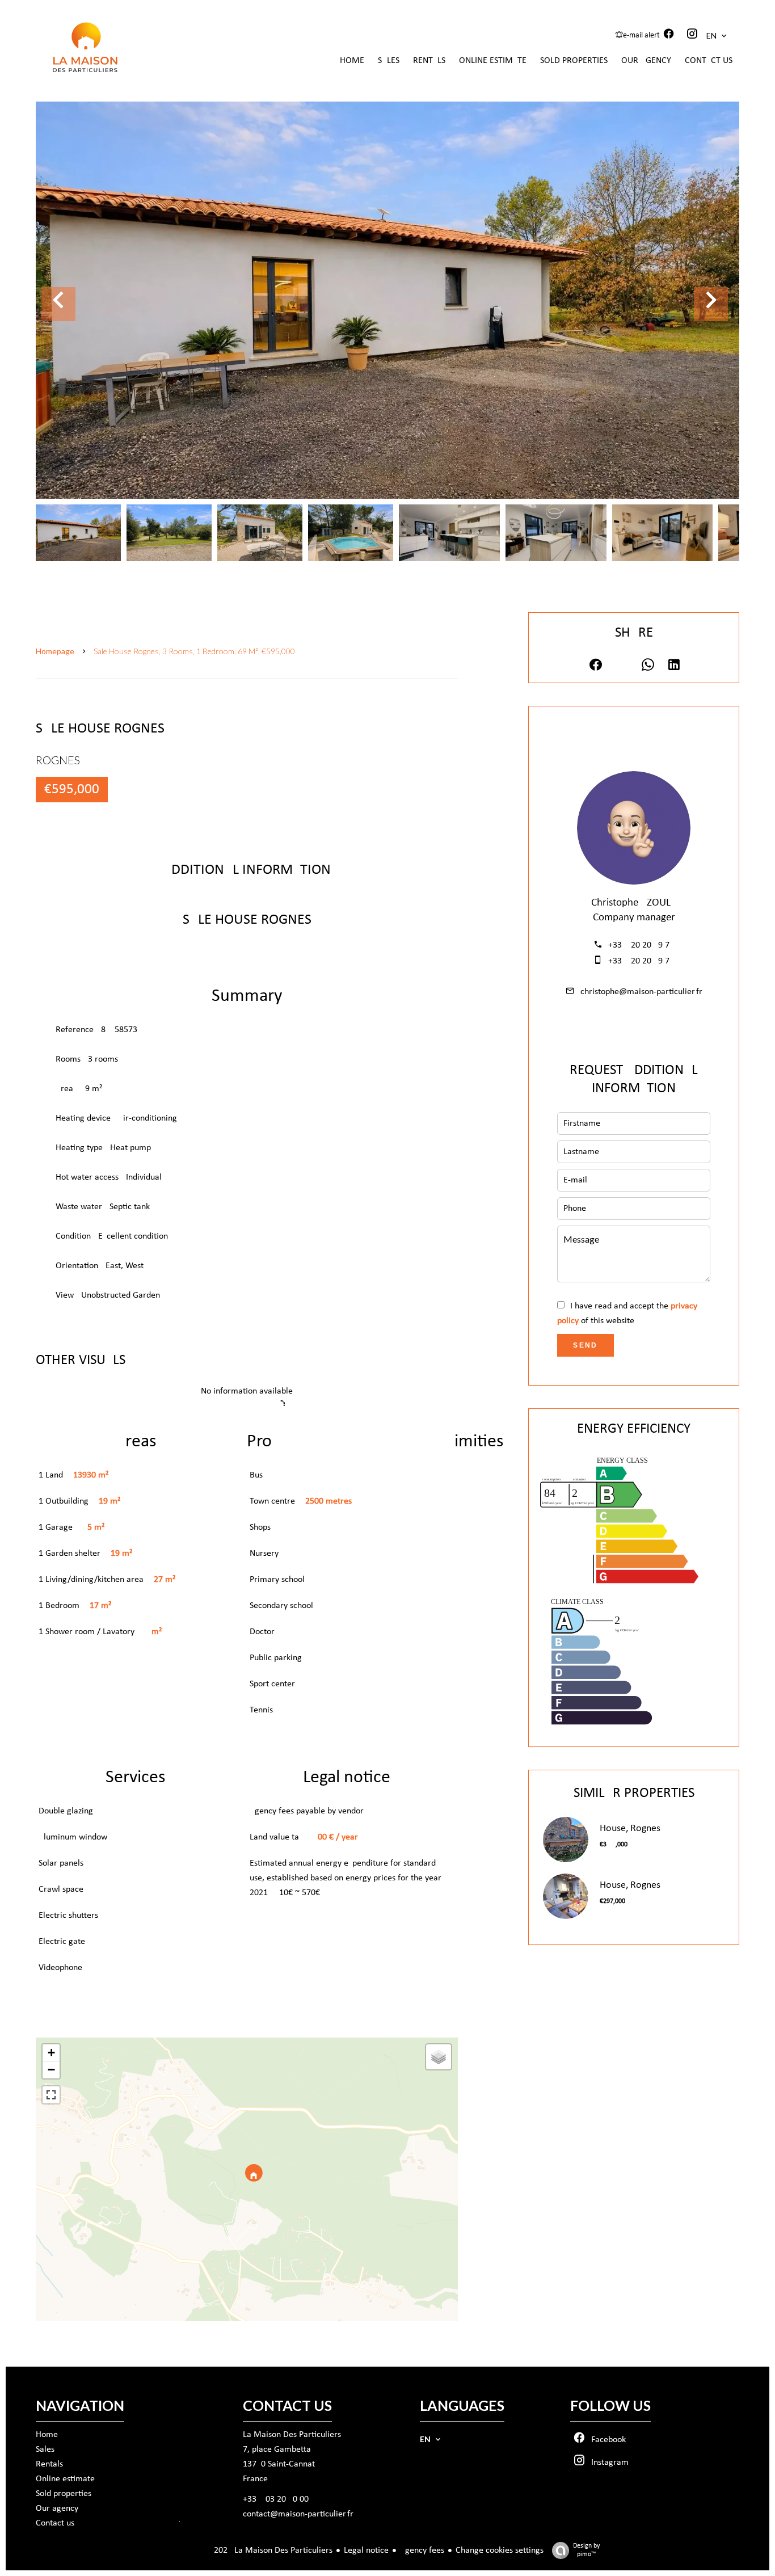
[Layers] (439, 2057)
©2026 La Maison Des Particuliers (254, 2550)
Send (586, 1345)
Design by (586, 2550)
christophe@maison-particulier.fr (641, 992)
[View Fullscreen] (51, 2095)
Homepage (55, 651)
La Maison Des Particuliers (292, 2435)
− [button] (51, 2070)
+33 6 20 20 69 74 (641, 945)
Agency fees (422, 2550)
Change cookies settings (500, 2550)
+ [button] (51, 2053)
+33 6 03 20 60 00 (276, 2499)
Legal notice (366, 2550)
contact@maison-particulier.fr (298, 2514)
